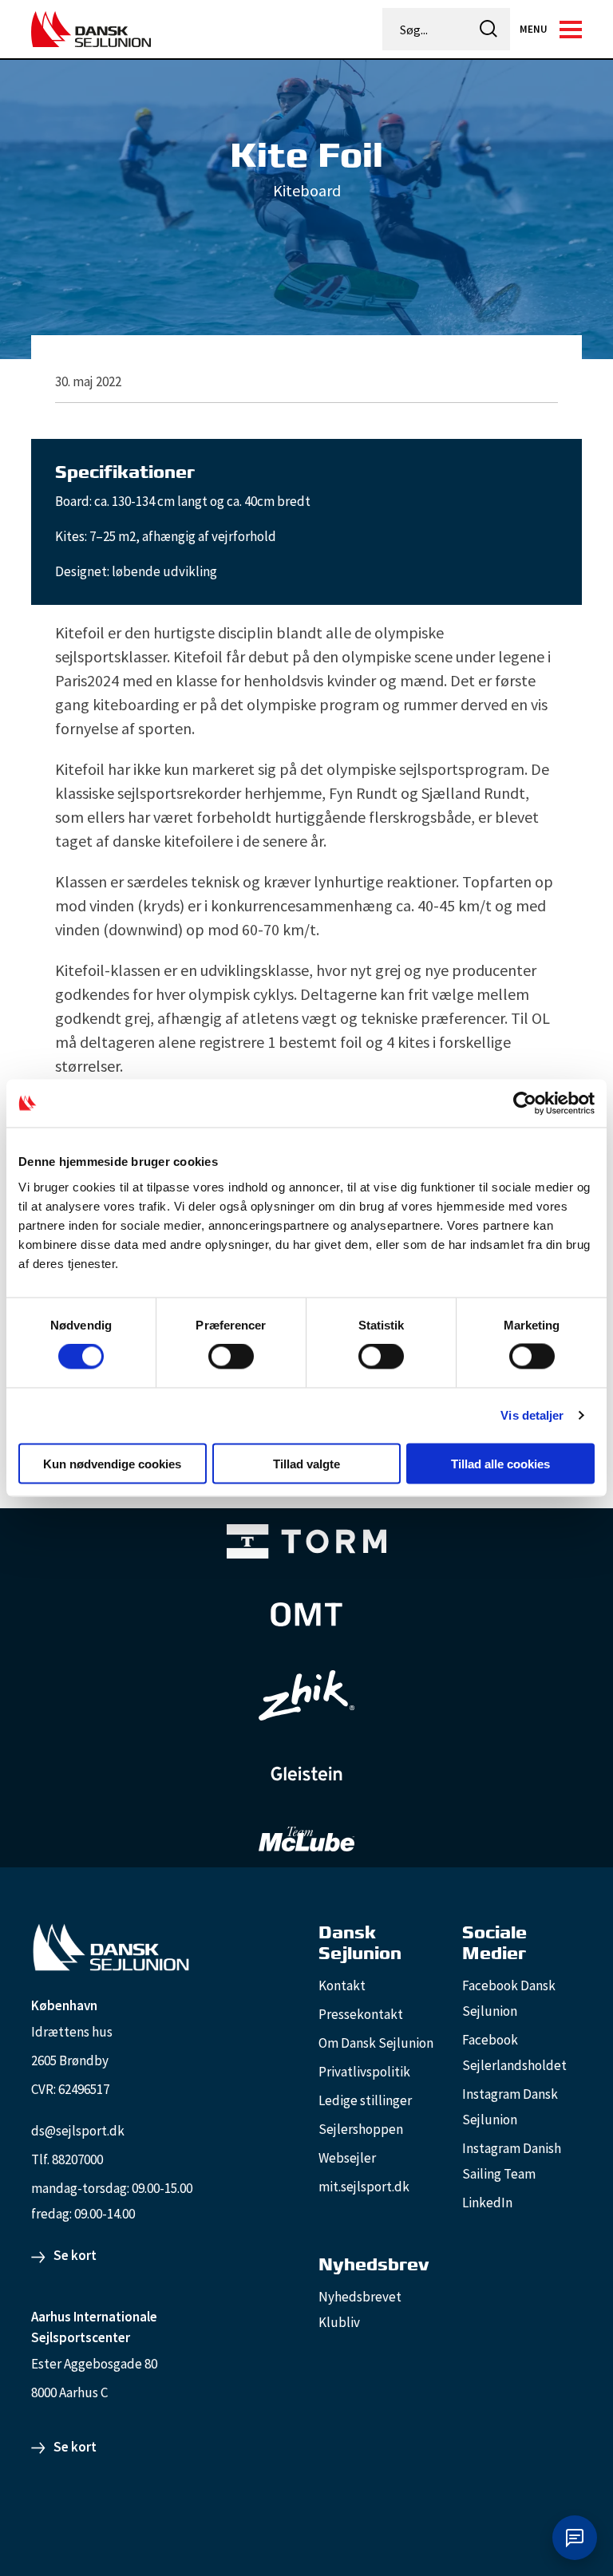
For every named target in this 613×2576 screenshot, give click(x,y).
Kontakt (342, 1985)
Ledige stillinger (365, 2100)
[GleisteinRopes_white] (306, 1774)
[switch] (231, 1357)
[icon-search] (488, 29)
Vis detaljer (532, 1415)
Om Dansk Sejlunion (376, 2043)
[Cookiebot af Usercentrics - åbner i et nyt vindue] (525, 1104)
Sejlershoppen (361, 2129)
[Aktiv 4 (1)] (306, 1614)
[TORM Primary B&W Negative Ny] (306, 1541)
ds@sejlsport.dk (78, 2131)
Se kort (75, 2255)
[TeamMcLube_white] (306, 1839)
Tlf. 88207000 (67, 2159)
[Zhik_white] (306, 1696)
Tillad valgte (306, 1463)
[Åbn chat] (575, 2538)
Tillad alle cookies (500, 1463)
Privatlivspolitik (364, 2072)
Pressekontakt (361, 2014)
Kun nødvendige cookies (112, 1463)
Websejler (347, 2158)
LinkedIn (487, 2203)
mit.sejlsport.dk (364, 2187)
